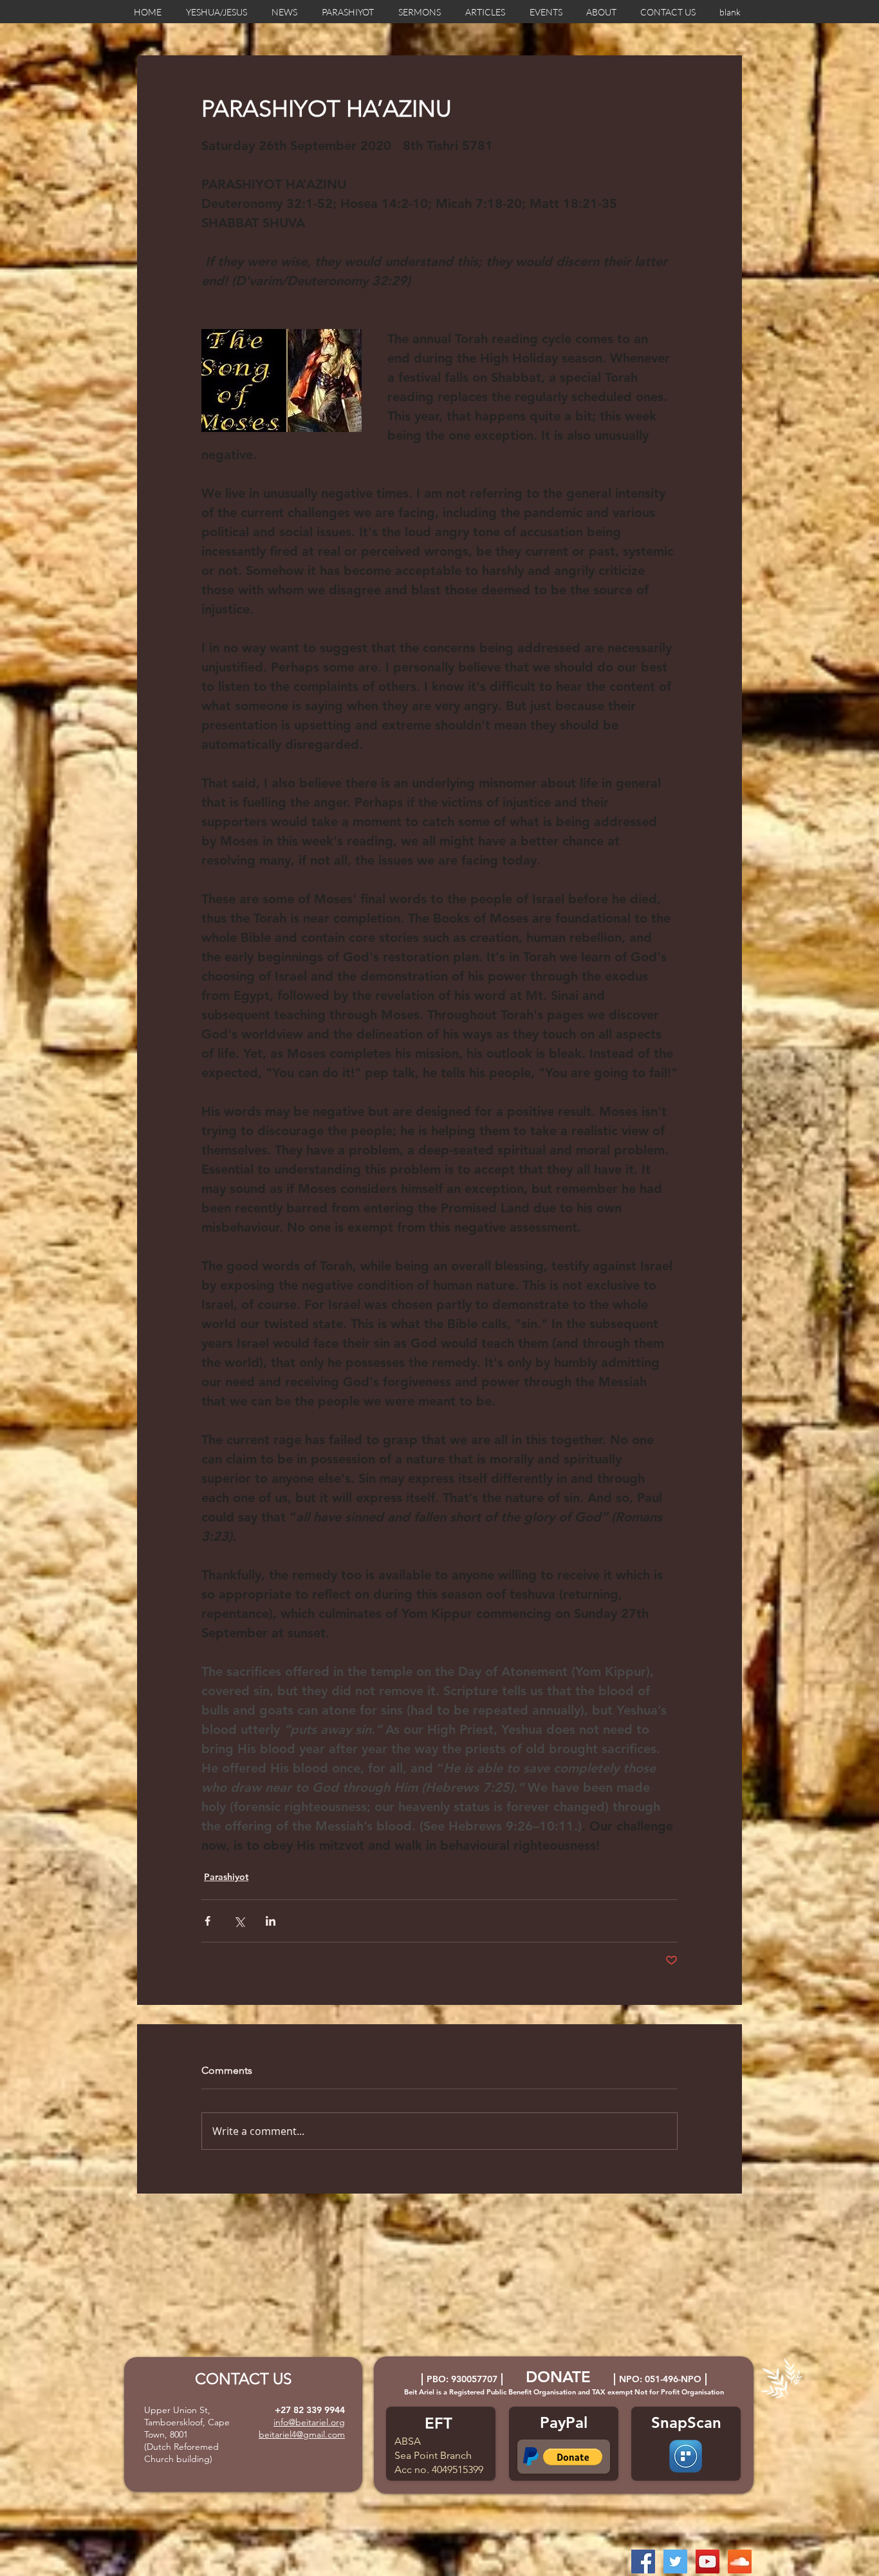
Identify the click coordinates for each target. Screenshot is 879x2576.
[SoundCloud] (740, 2562)
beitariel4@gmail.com (302, 2434)
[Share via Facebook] (208, 1921)
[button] (573, 2457)
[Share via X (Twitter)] (239, 1921)
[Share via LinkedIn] (271, 1921)
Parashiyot (226, 1877)
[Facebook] (643, 2562)
